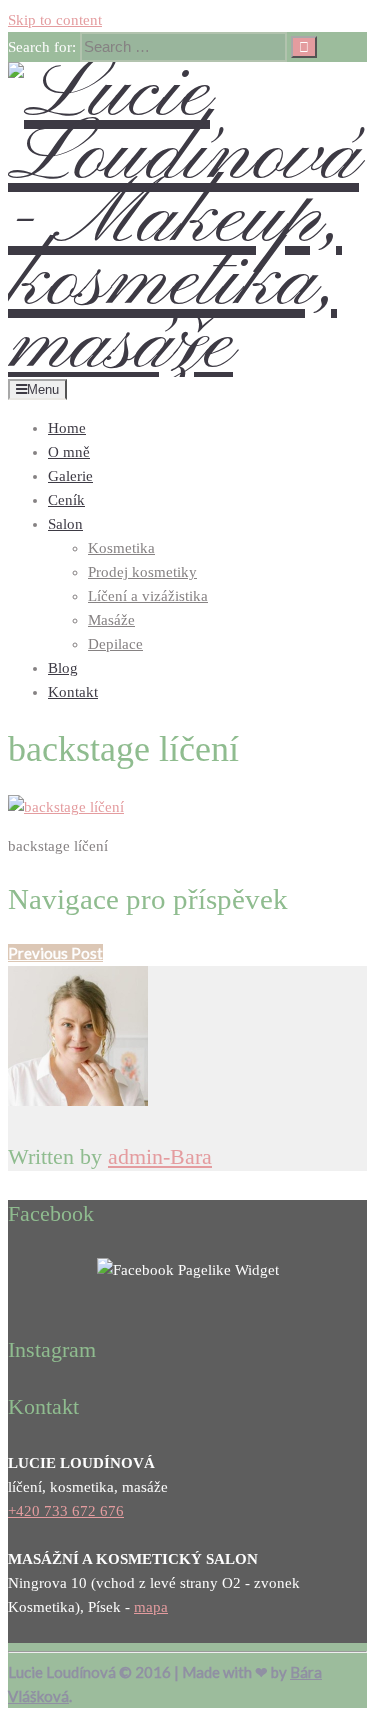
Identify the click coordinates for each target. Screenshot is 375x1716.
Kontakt (73, 692)
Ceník (66, 500)
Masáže (111, 620)
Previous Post (55, 953)
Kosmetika (121, 548)
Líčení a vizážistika (148, 596)
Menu (43, 389)
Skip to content (55, 20)
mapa (151, 1607)
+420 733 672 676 (66, 1511)
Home (67, 428)
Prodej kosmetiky (142, 572)
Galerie (70, 476)
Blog (63, 668)
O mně (69, 452)
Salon (65, 524)
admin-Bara (160, 1156)
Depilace (115, 644)
